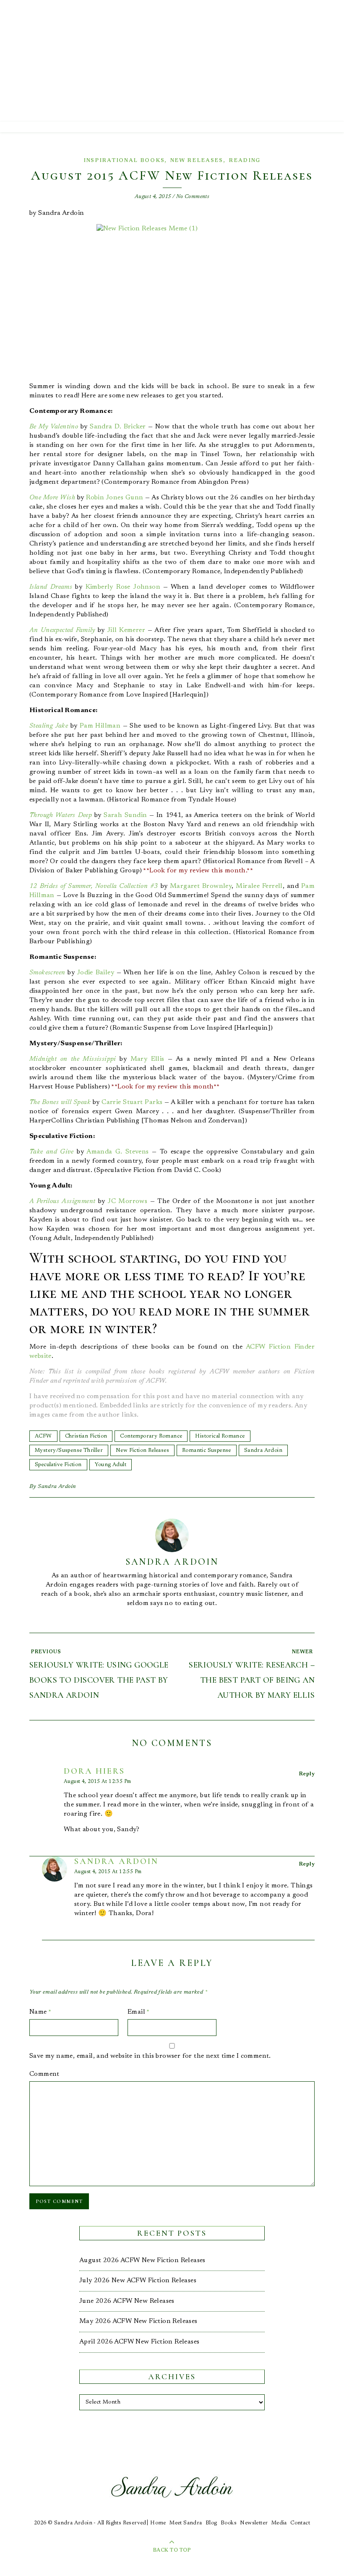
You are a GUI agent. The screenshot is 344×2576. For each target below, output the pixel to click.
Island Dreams (51, 587)
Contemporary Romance (151, 1436)
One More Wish (52, 498)
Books (229, 2523)
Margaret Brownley (201, 886)
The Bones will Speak (60, 1102)
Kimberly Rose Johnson (123, 587)
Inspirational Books (124, 161)
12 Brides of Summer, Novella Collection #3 (94, 886)
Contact (300, 2523)
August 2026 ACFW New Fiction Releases (142, 2260)
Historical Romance (220, 1436)
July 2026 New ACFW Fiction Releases (138, 2281)
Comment (44, 2074)
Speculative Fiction (58, 1465)
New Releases (197, 161)
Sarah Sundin (125, 815)
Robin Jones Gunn (115, 498)
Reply (307, 1774)
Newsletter (254, 2523)
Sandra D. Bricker (118, 427)
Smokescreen (47, 973)
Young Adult (111, 1465)
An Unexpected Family (62, 630)
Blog (211, 2523)
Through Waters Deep (61, 815)
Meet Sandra (186, 2523)
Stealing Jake (49, 726)
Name (40, 2012)
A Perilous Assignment (62, 1201)
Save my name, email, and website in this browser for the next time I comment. (150, 2056)
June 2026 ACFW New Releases (127, 2301)
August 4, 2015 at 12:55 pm (108, 1872)
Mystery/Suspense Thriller (69, 1450)
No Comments (193, 197)
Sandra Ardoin (263, 1450)
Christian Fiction (86, 1436)
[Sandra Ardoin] (172, 61)
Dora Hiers (94, 1771)
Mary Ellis (147, 1059)
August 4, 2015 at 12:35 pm (97, 1782)
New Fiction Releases (142, 1450)
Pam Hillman (100, 726)
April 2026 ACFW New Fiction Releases (139, 2342)
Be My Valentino (54, 427)
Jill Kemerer (126, 630)
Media (279, 2523)
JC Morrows (128, 1201)
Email (139, 2012)
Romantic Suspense (207, 1450)
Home (158, 2523)
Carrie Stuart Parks (132, 1102)
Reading (245, 161)
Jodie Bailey (96, 973)
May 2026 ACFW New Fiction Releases (138, 2321)
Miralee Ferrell (259, 886)
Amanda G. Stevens (117, 1152)
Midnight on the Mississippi (73, 1059)
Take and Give (52, 1152)
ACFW (43, 1436)
